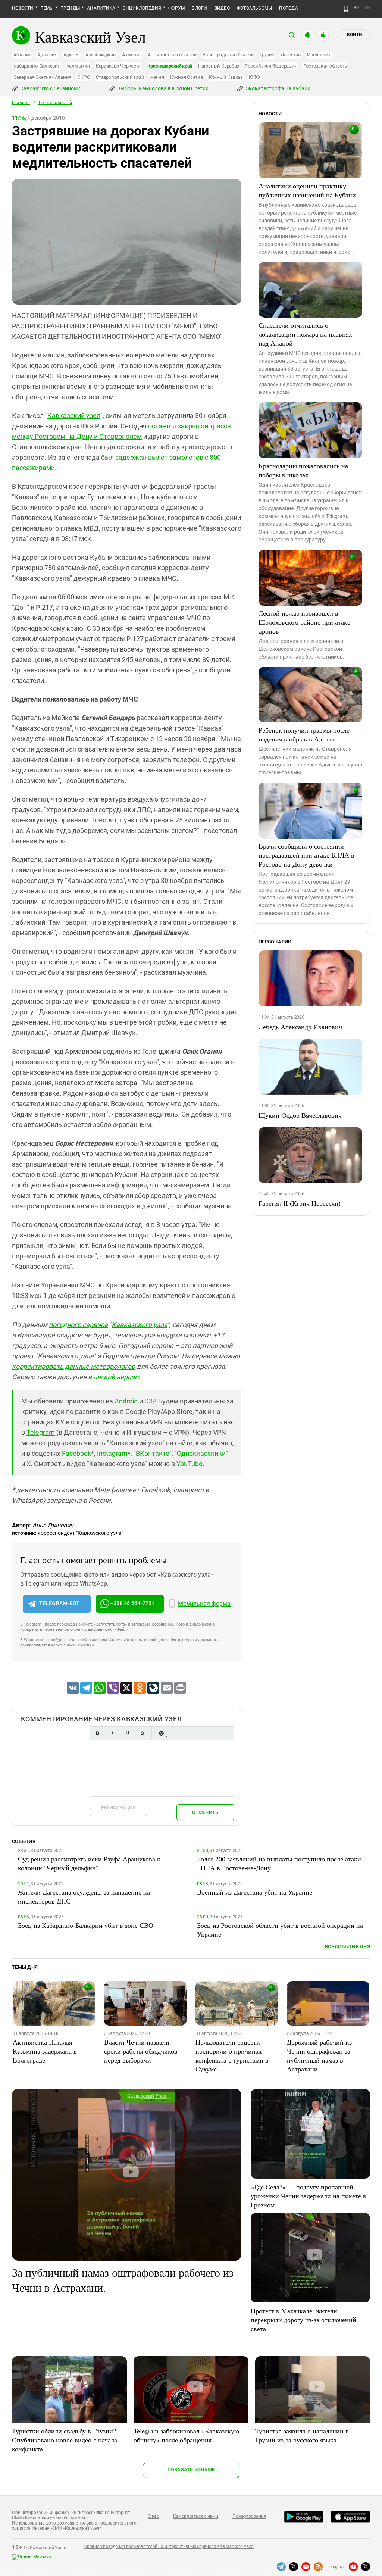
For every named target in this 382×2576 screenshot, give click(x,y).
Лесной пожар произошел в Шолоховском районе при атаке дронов (304, 622)
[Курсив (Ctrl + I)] (112, 1733)
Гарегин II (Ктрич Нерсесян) (300, 1203)
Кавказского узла (139, 1325)
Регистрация (118, 1807)
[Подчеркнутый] (127, 1733)
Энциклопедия (142, 8)
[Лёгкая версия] (346, 9)
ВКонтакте (153, 1453)
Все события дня (347, 1947)
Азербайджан (101, 55)
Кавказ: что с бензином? (50, 88)
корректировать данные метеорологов (73, 1366)
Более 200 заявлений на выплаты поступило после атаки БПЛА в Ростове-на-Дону (279, 1863)
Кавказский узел (74, 416)
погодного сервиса (78, 1325)
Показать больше (191, 2469)
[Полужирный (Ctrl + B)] (97, 1733)
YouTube (190, 1464)
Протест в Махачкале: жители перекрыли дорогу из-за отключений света (303, 2320)
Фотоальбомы (255, 8)
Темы (47, 8)
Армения (132, 55)
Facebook (76, 1453)
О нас (153, 2516)
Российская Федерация (271, 66)
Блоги (199, 8)
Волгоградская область (228, 55)
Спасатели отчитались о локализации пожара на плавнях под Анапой (305, 334)
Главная (21, 103)
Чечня (157, 77)
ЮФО (254, 77)
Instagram (112, 1453)
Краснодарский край (170, 66)
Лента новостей (55, 103)
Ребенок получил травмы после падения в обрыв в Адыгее (304, 734)
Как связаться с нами (195, 2516)
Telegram (41, 1432)
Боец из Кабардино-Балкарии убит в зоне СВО (86, 1925)
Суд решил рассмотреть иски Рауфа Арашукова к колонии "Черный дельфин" (89, 1863)
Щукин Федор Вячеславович (300, 1115)
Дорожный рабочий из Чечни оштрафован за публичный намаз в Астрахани (319, 2055)
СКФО (84, 77)
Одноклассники (201, 1453)
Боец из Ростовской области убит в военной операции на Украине (280, 1930)
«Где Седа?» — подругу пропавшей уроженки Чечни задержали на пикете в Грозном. (309, 2196)
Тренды (70, 8)
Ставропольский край (120, 77)
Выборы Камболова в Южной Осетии (162, 88)
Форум (176, 8)
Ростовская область (325, 66)
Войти (354, 35)
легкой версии (116, 1377)
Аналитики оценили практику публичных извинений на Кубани (307, 190)
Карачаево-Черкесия (119, 66)
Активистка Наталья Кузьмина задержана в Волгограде (45, 2051)
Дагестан (291, 55)
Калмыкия (78, 66)
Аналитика (101, 8)
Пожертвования (249, 2516)
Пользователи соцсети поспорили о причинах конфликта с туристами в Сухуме (232, 2055)
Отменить (205, 1812)
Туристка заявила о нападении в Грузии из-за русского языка (302, 2435)
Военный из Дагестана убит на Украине (255, 1892)
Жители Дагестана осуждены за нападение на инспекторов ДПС (84, 1896)
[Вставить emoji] (161, 1733)
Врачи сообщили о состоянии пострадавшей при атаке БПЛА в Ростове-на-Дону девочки (306, 855)
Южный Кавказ (226, 77)
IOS (150, 1401)
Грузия (267, 55)
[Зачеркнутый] (142, 1733)
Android (126, 1401)
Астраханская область (172, 55)
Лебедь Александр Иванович (300, 1027)
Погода (288, 8)
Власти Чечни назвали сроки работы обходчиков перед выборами (141, 2051)
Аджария (47, 55)
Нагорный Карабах (218, 66)
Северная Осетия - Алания (42, 77)
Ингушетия (319, 55)
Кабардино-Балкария (37, 66)
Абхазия (22, 55)
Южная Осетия (187, 77)
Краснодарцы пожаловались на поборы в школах (303, 470)
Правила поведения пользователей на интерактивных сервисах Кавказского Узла (169, 2547)
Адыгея (72, 55)
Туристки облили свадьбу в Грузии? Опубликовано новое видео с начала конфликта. (65, 2440)
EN (367, 8)
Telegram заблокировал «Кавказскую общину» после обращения (186, 2435)
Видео (222, 8)
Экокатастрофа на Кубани (277, 88)
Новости (23, 8)
